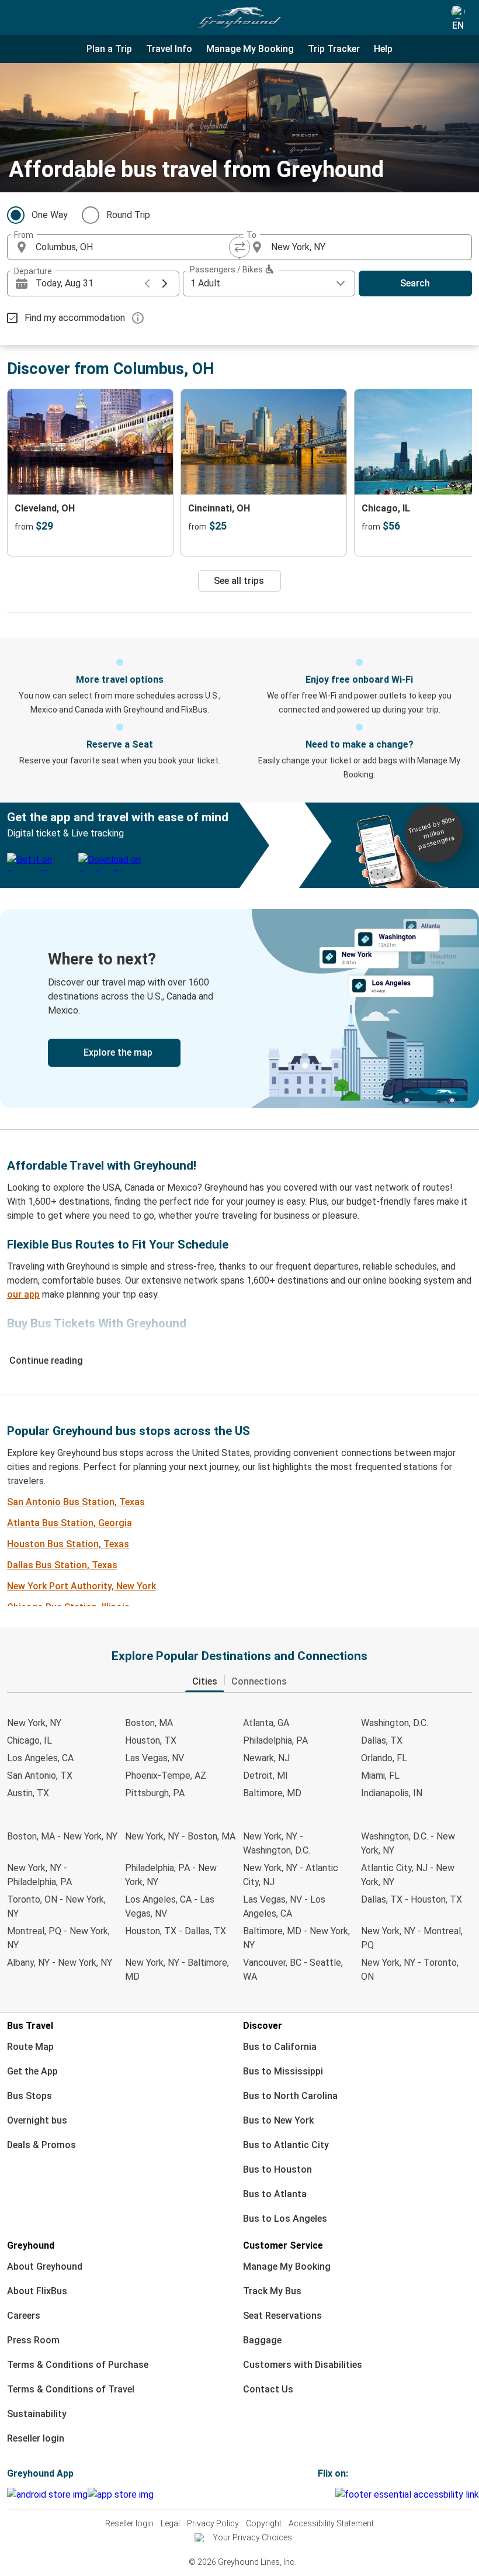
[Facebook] (320, 2494)
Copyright (264, 2523)
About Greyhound (45, 2266)
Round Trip (128, 215)
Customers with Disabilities (303, 2365)
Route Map (30, 2047)
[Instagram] (323, 2494)
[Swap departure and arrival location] (239, 247)
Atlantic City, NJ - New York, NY (408, 1875)
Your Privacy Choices (252, 2537)
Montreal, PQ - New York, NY (58, 1938)
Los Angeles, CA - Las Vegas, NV (170, 1906)
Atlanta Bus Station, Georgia (70, 1523)
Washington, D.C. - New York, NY (408, 1843)
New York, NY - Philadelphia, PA (39, 1875)
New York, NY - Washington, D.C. (277, 1843)
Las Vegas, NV (155, 1758)
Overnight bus (37, 2120)
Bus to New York (278, 2120)
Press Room (33, 2340)
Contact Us (268, 2389)
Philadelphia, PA (275, 1740)
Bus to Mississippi (283, 2071)
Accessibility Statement (331, 2523)
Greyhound (31, 2245)
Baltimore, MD (272, 1793)
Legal (170, 2523)
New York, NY (34, 1723)
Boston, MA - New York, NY (62, 1836)
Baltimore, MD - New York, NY (296, 1938)
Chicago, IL (29, 1740)
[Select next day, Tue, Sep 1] (165, 283)
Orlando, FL (384, 1758)
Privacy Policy (213, 2523)
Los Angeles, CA (40, 1758)
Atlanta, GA (266, 1723)
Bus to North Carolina (290, 2096)
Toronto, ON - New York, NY (56, 1906)
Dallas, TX (382, 1740)
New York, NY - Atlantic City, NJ (291, 1875)
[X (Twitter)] (334, 2494)
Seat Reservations (282, 2316)
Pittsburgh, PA (155, 1793)
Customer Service (283, 2245)
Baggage (262, 2340)
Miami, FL (380, 1775)
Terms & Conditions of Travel (71, 2389)
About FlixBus (37, 2291)
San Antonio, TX (40, 1775)
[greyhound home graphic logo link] (239, 18)
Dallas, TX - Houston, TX (412, 1899)
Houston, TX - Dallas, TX (176, 1931)
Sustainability (37, 2414)
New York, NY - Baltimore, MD (177, 1970)
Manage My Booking (287, 2266)
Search (415, 283)
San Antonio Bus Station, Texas (76, 1502)
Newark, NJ (266, 1758)
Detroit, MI (265, 1775)
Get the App (32, 2071)
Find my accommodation (75, 318)
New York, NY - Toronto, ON (410, 1970)
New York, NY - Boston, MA (180, 1836)
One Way (50, 215)
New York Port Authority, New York (81, 1586)
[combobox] (134, 247)
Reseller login (36, 2438)
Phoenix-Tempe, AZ (166, 1775)
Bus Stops (29, 2096)
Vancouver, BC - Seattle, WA (293, 1970)
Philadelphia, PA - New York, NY (171, 1875)
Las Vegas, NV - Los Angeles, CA (284, 1906)
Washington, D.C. (395, 1723)
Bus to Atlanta (275, 2194)
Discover (263, 2026)
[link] (239, 1009)
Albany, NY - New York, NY (60, 1963)
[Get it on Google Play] (47, 2495)
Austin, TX (28, 1793)
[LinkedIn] (330, 2494)
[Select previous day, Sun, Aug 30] (147, 283)
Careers (24, 2316)
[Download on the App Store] (121, 2495)
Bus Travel (30, 2026)
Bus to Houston (277, 2169)
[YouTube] (327, 2494)
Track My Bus (272, 2291)
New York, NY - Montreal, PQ (412, 1938)
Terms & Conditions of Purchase (78, 2365)
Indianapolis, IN (392, 1793)
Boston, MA (149, 1723)
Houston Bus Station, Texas (68, 1544)
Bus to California (280, 2047)
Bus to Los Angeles (285, 2219)
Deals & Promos (41, 2145)
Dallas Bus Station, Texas (62, 1565)
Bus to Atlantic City (286, 2145)
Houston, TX (151, 1740)
